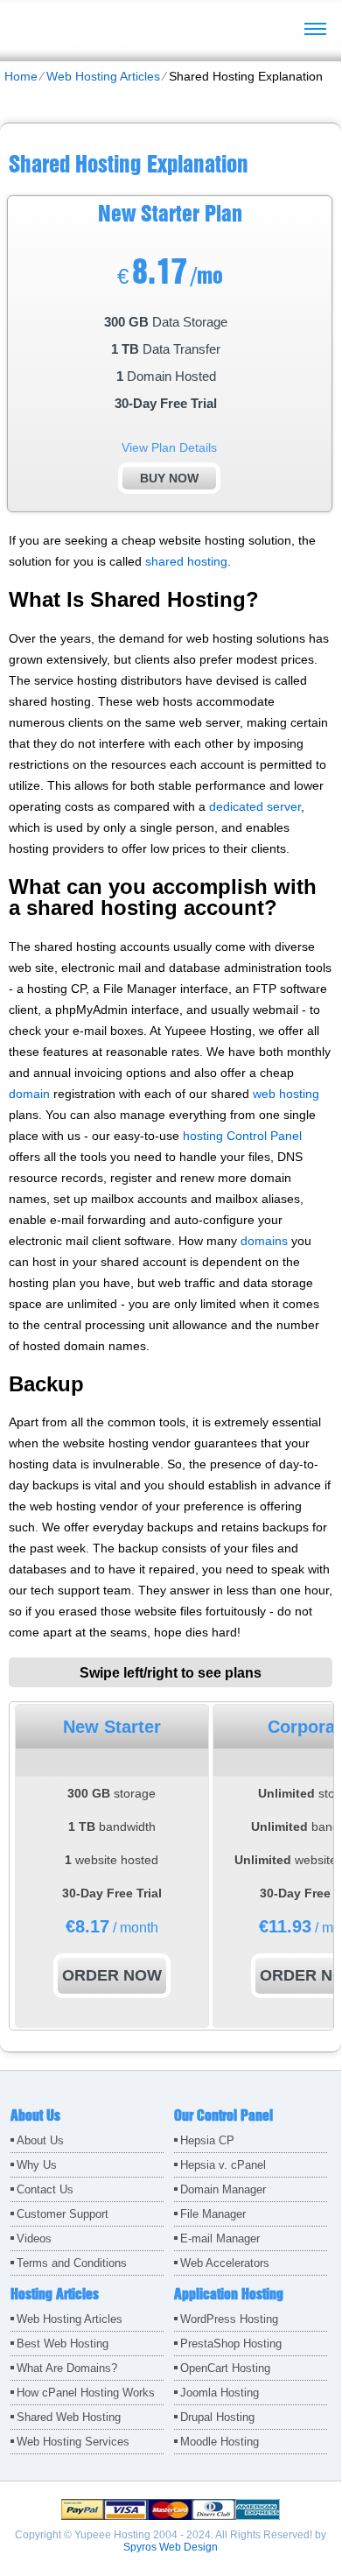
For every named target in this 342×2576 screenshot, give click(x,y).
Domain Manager (223, 2189)
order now (112, 1975)
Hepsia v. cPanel (223, 2165)
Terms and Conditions (72, 2263)
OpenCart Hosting (225, 2368)
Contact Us (45, 2189)
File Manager (213, 2214)
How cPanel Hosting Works (86, 2393)
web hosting (286, 1094)
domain (29, 1094)
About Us (40, 2140)
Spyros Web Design (171, 2547)
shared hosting (186, 561)
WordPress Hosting (229, 2319)
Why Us (37, 2165)
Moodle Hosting (220, 2442)
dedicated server (255, 806)
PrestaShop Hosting (231, 2344)
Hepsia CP (207, 2140)
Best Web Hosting (63, 2344)
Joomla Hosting (220, 2393)
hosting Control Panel (242, 1136)
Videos (34, 2238)
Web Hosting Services (73, 2442)
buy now (169, 478)
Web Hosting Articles (103, 76)
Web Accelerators (225, 2263)
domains (264, 1241)
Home (21, 76)
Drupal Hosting (217, 2417)
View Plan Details (169, 447)
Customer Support (63, 2214)
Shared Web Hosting (69, 2417)
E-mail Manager (220, 2238)
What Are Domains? (67, 2368)
